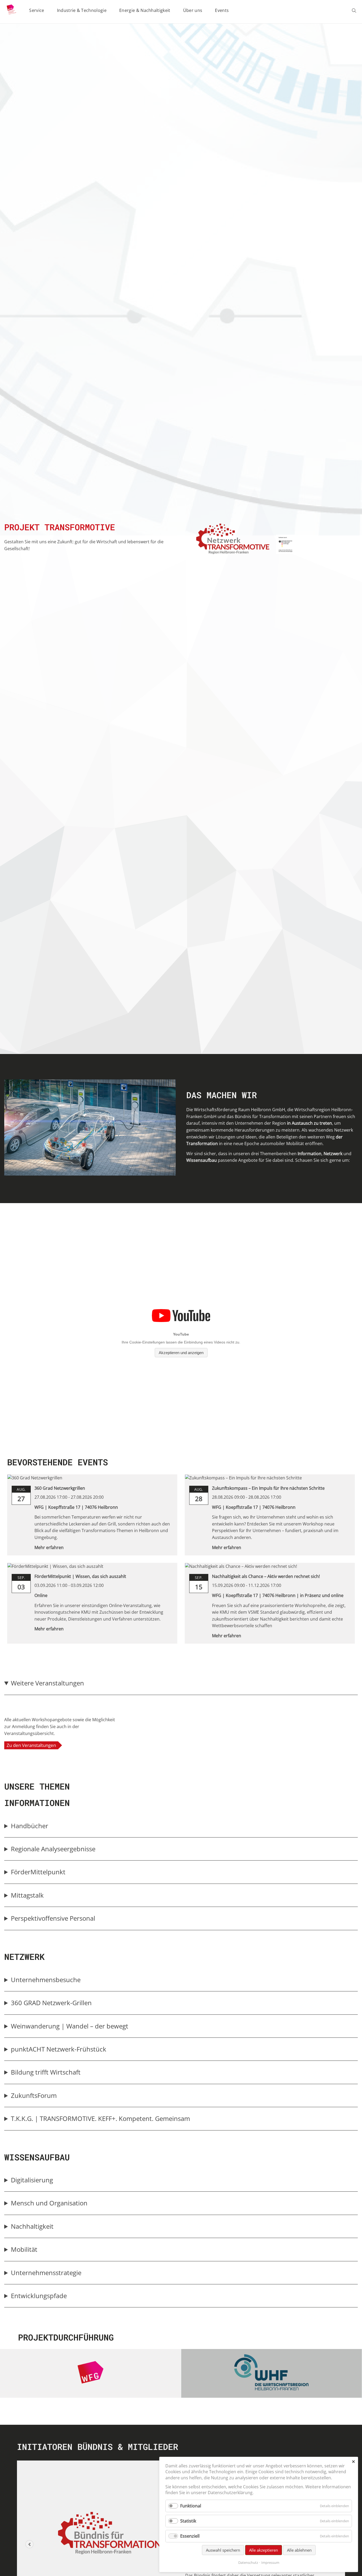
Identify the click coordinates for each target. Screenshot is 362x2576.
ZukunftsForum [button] (34, 2095)
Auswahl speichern (223, 2550)
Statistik (188, 2521)
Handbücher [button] (30, 1826)
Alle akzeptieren (264, 2550)
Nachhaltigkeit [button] (32, 2226)
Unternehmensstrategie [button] (46, 2273)
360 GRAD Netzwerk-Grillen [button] (52, 2003)
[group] (181, 1716)
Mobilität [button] (24, 2249)
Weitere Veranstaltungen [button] (47, 1683)
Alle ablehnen (299, 2550)
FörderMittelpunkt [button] (38, 1872)
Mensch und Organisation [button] (49, 2203)
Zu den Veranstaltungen (31, 1745)
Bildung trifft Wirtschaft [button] (46, 2072)
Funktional (191, 2506)
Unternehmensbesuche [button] (46, 1980)
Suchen (355, 11)
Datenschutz (248, 2562)
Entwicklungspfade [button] (39, 2296)
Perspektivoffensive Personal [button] (53, 1918)
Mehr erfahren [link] (49, 1547)
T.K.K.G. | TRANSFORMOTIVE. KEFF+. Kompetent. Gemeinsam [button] (100, 2118)
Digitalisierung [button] (32, 2180)
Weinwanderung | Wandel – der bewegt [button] (70, 2026)
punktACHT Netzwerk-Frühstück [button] (59, 2049)
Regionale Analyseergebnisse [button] (53, 1849)
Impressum (270, 2562)
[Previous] (29, 2544)
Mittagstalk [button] (27, 1895)
